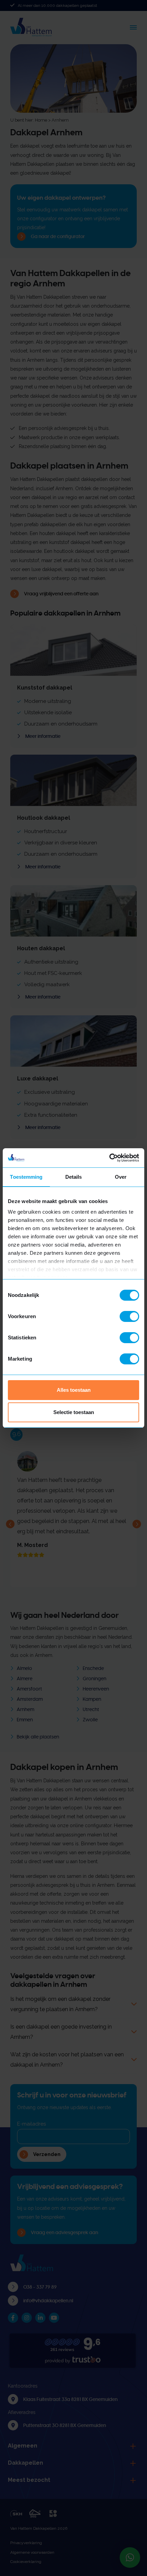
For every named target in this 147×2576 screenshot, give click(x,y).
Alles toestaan (74, 1390)
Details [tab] (74, 1177)
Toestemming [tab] (26, 1177)
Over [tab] (121, 1177)
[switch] (129, 1316)
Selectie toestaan (74, 1412)
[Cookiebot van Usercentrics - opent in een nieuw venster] (109, 1158)
